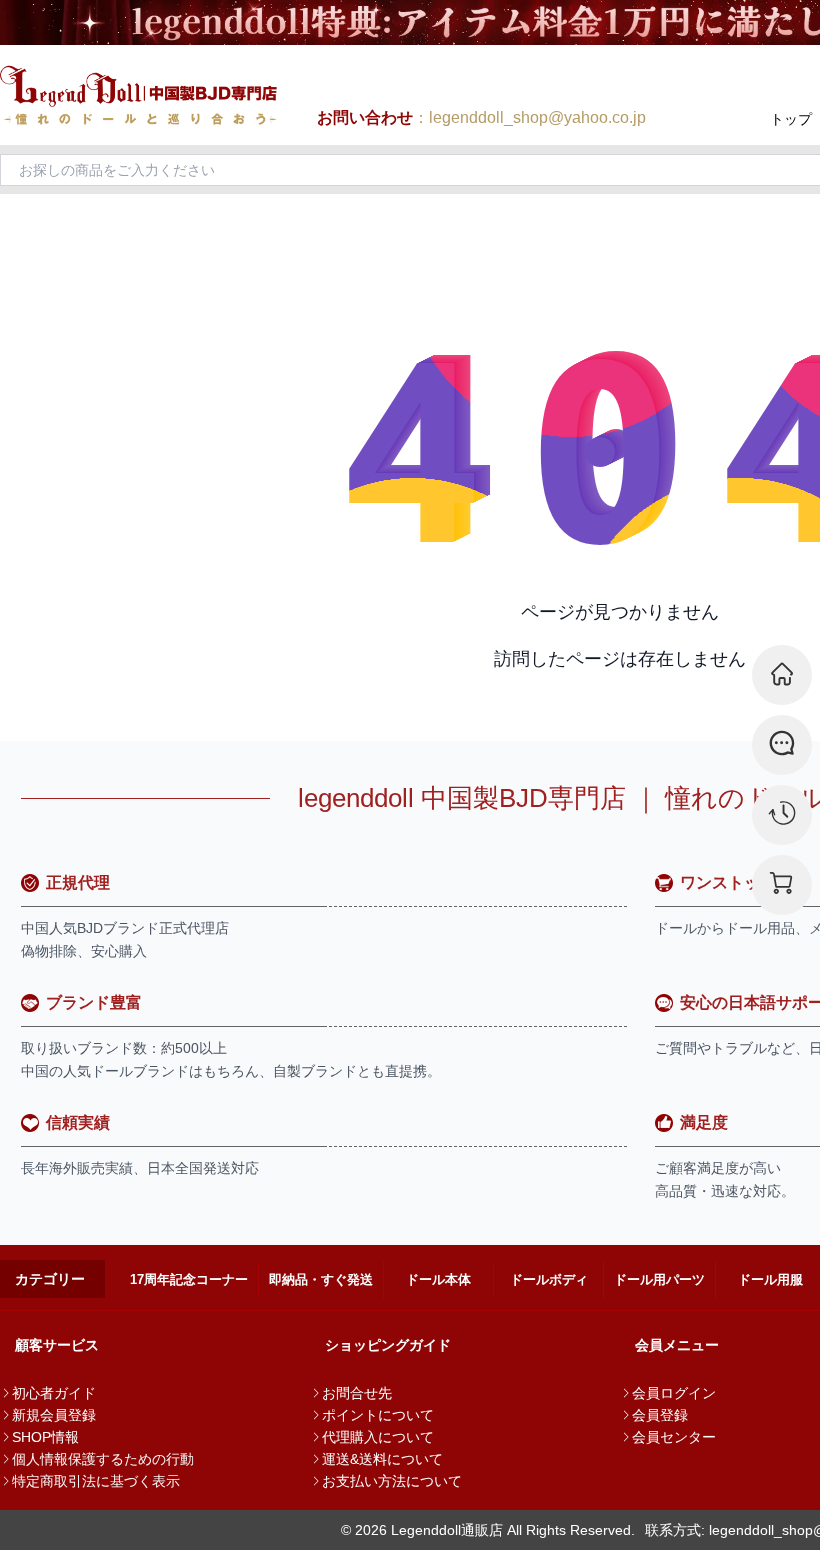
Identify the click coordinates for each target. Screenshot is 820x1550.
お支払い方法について (392, 1481)
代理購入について (378, 1437)
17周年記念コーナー (189, 1279)
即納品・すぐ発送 (321, 1279)
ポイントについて (378, 1415)
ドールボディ (549, 1279)
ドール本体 (438, 1279)
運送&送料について (382, 1459)
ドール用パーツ (659, 1279)
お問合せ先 (357, 1393)
